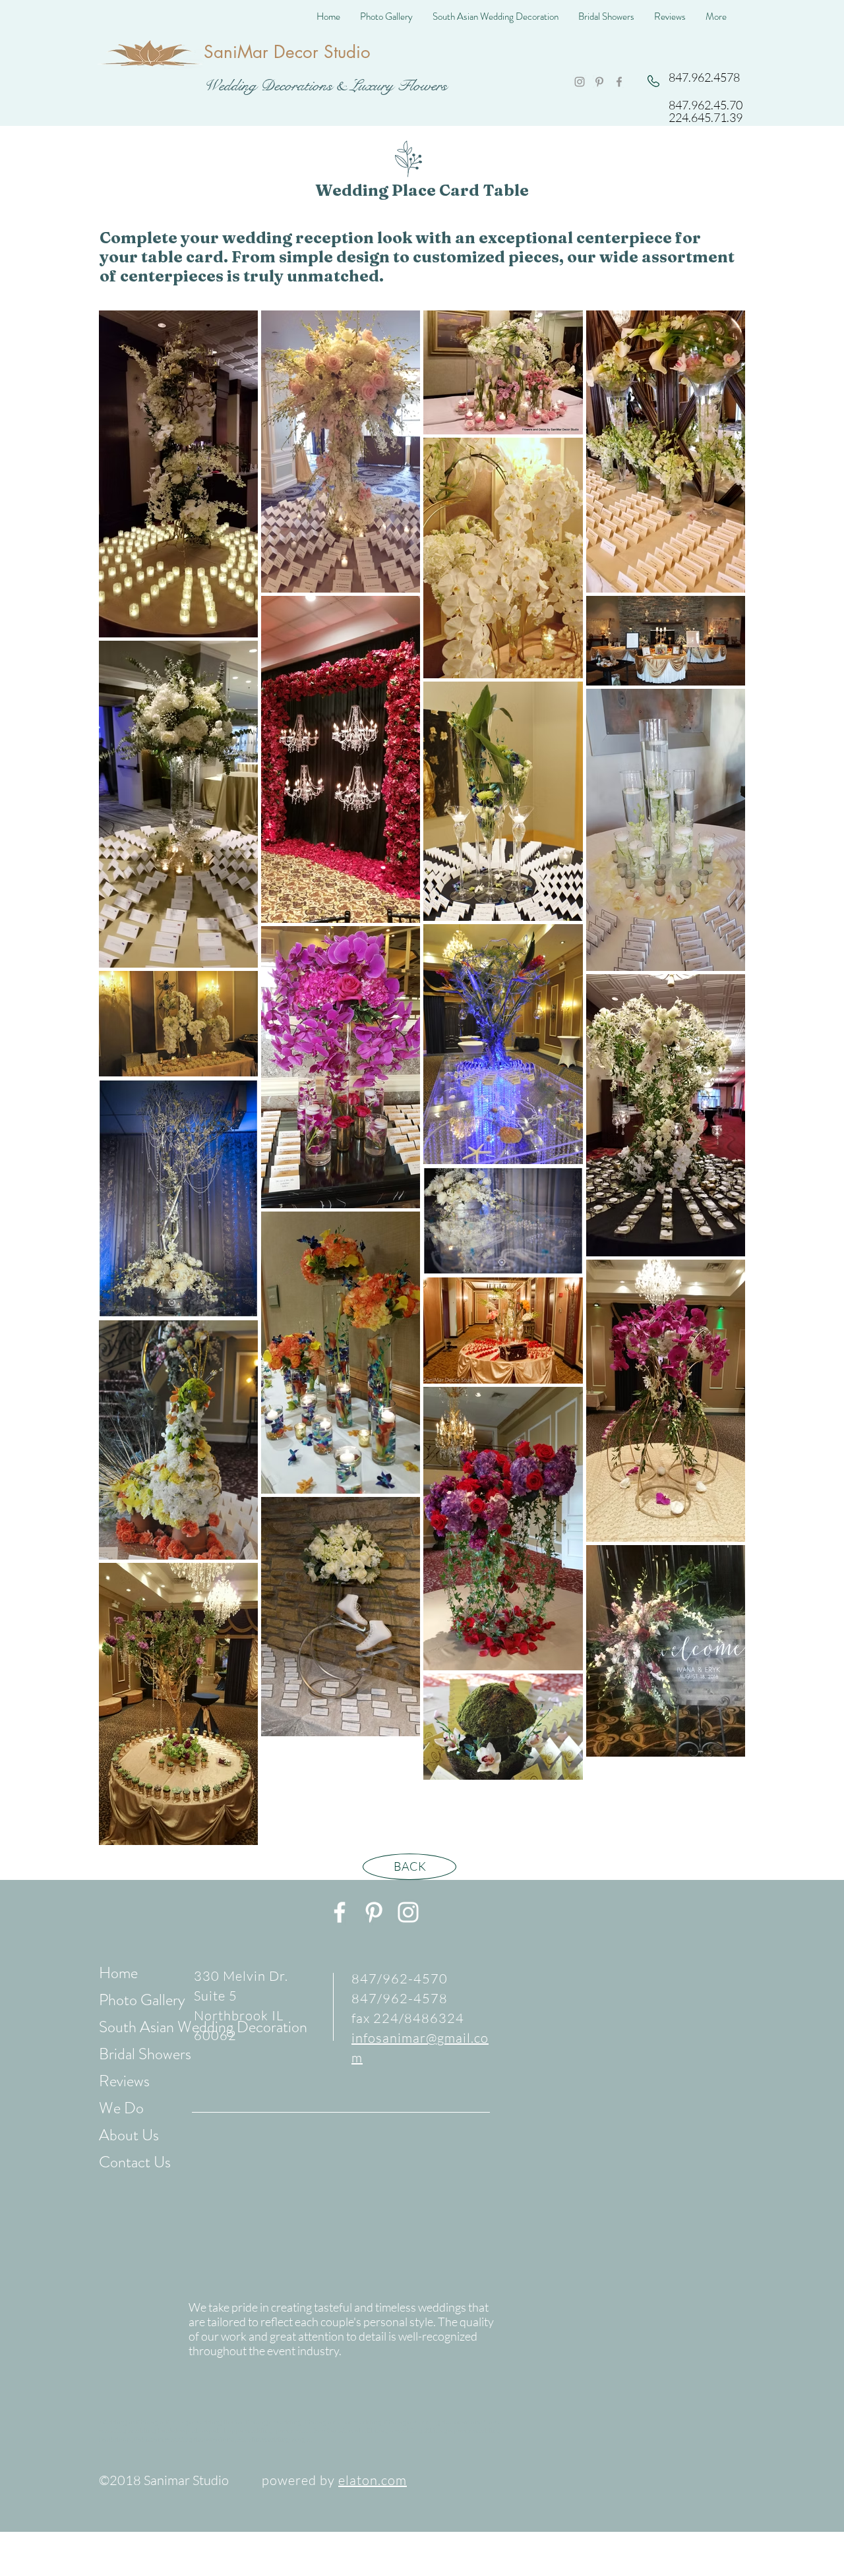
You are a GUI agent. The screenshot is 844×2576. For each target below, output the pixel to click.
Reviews (124, 2081)
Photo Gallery (142, 2000)
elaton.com (373, 2480)
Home (118, 1973)
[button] (386, 16)
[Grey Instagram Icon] (580, 82)
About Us (129, 2135)
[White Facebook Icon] (340, 1912)
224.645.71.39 (706, 117)
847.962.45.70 (706, 105)
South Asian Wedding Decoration (203, 2027)
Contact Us (135, 2162)
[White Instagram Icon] (408, 1912)
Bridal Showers (145, 2054)
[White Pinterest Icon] (374, 1912)
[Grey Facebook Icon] (619, 82)
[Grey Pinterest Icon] (599, 82)
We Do (121, 2108)
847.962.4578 (704, 77)
